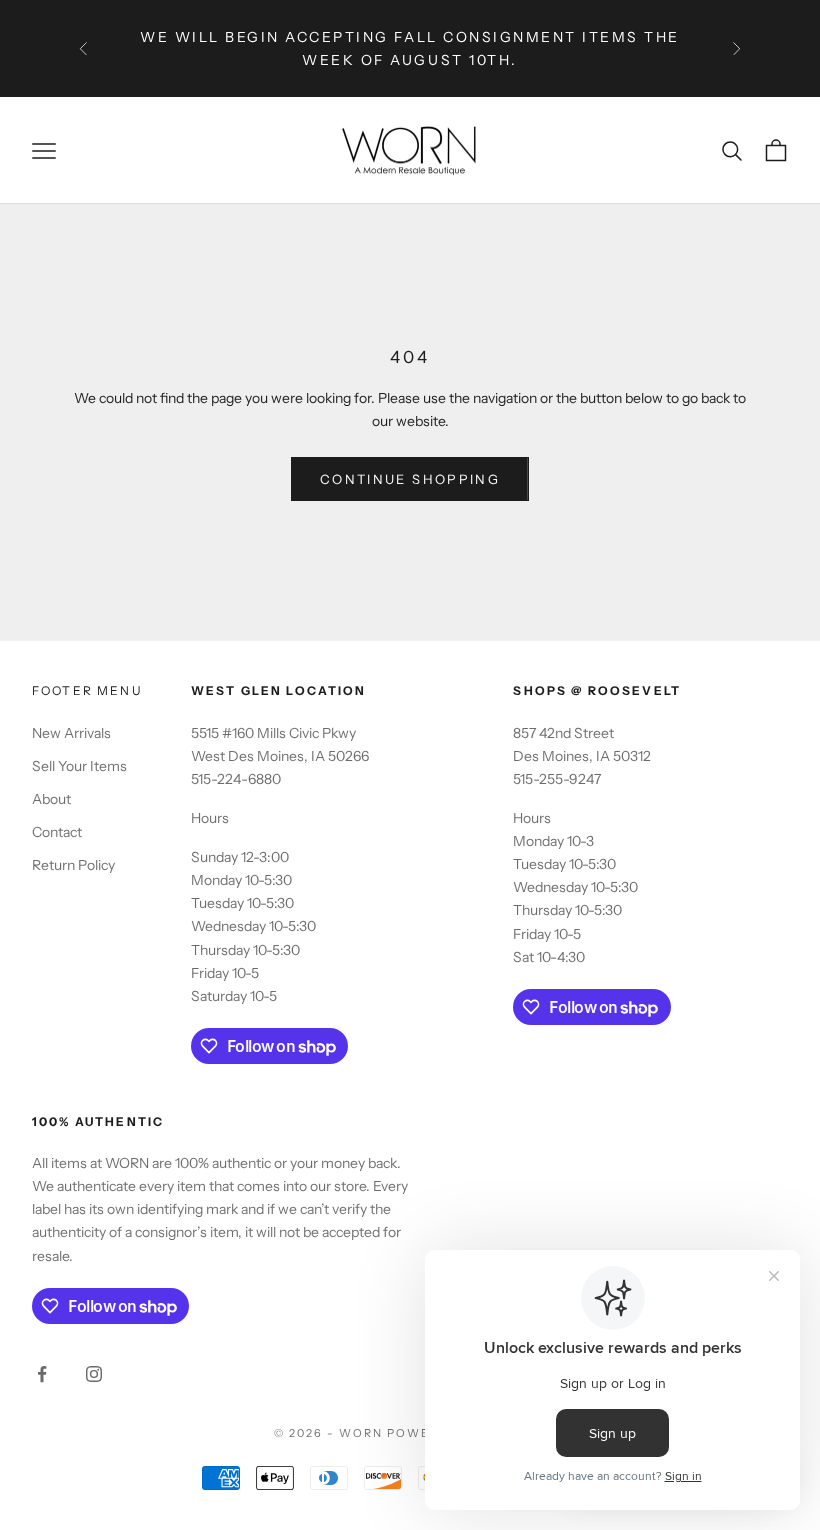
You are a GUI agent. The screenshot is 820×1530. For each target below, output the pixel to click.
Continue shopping (410, 479)
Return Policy (73, 865)
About (51, 799)
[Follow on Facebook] (42, 1374)
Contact (57, 832)
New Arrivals (71, 733)
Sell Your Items (79, 766)
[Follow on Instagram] (94, 1374)
